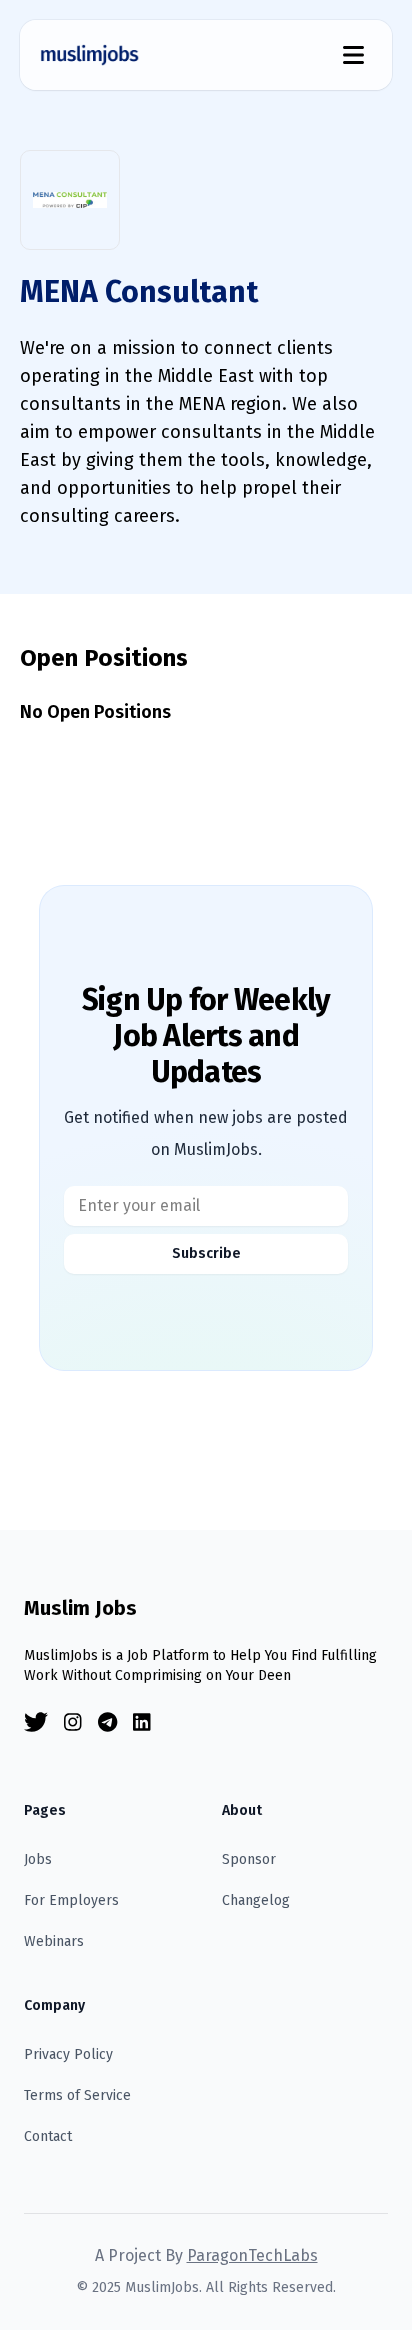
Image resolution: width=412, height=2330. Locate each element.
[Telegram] (107, 1722)
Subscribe (206, 1253)
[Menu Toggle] (353, 55)
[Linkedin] (142, 1722)
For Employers (71, 1900)
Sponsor (249, 1859)
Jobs (38, 1859)
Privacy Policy (68, 2054)
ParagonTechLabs (252, 2255)
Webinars (54, 1941)
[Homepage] (90, 55)
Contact (48, 2136)
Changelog (256, 1900)
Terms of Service (77, 2095)
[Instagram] (73, 1722)
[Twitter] (36, 1722)
